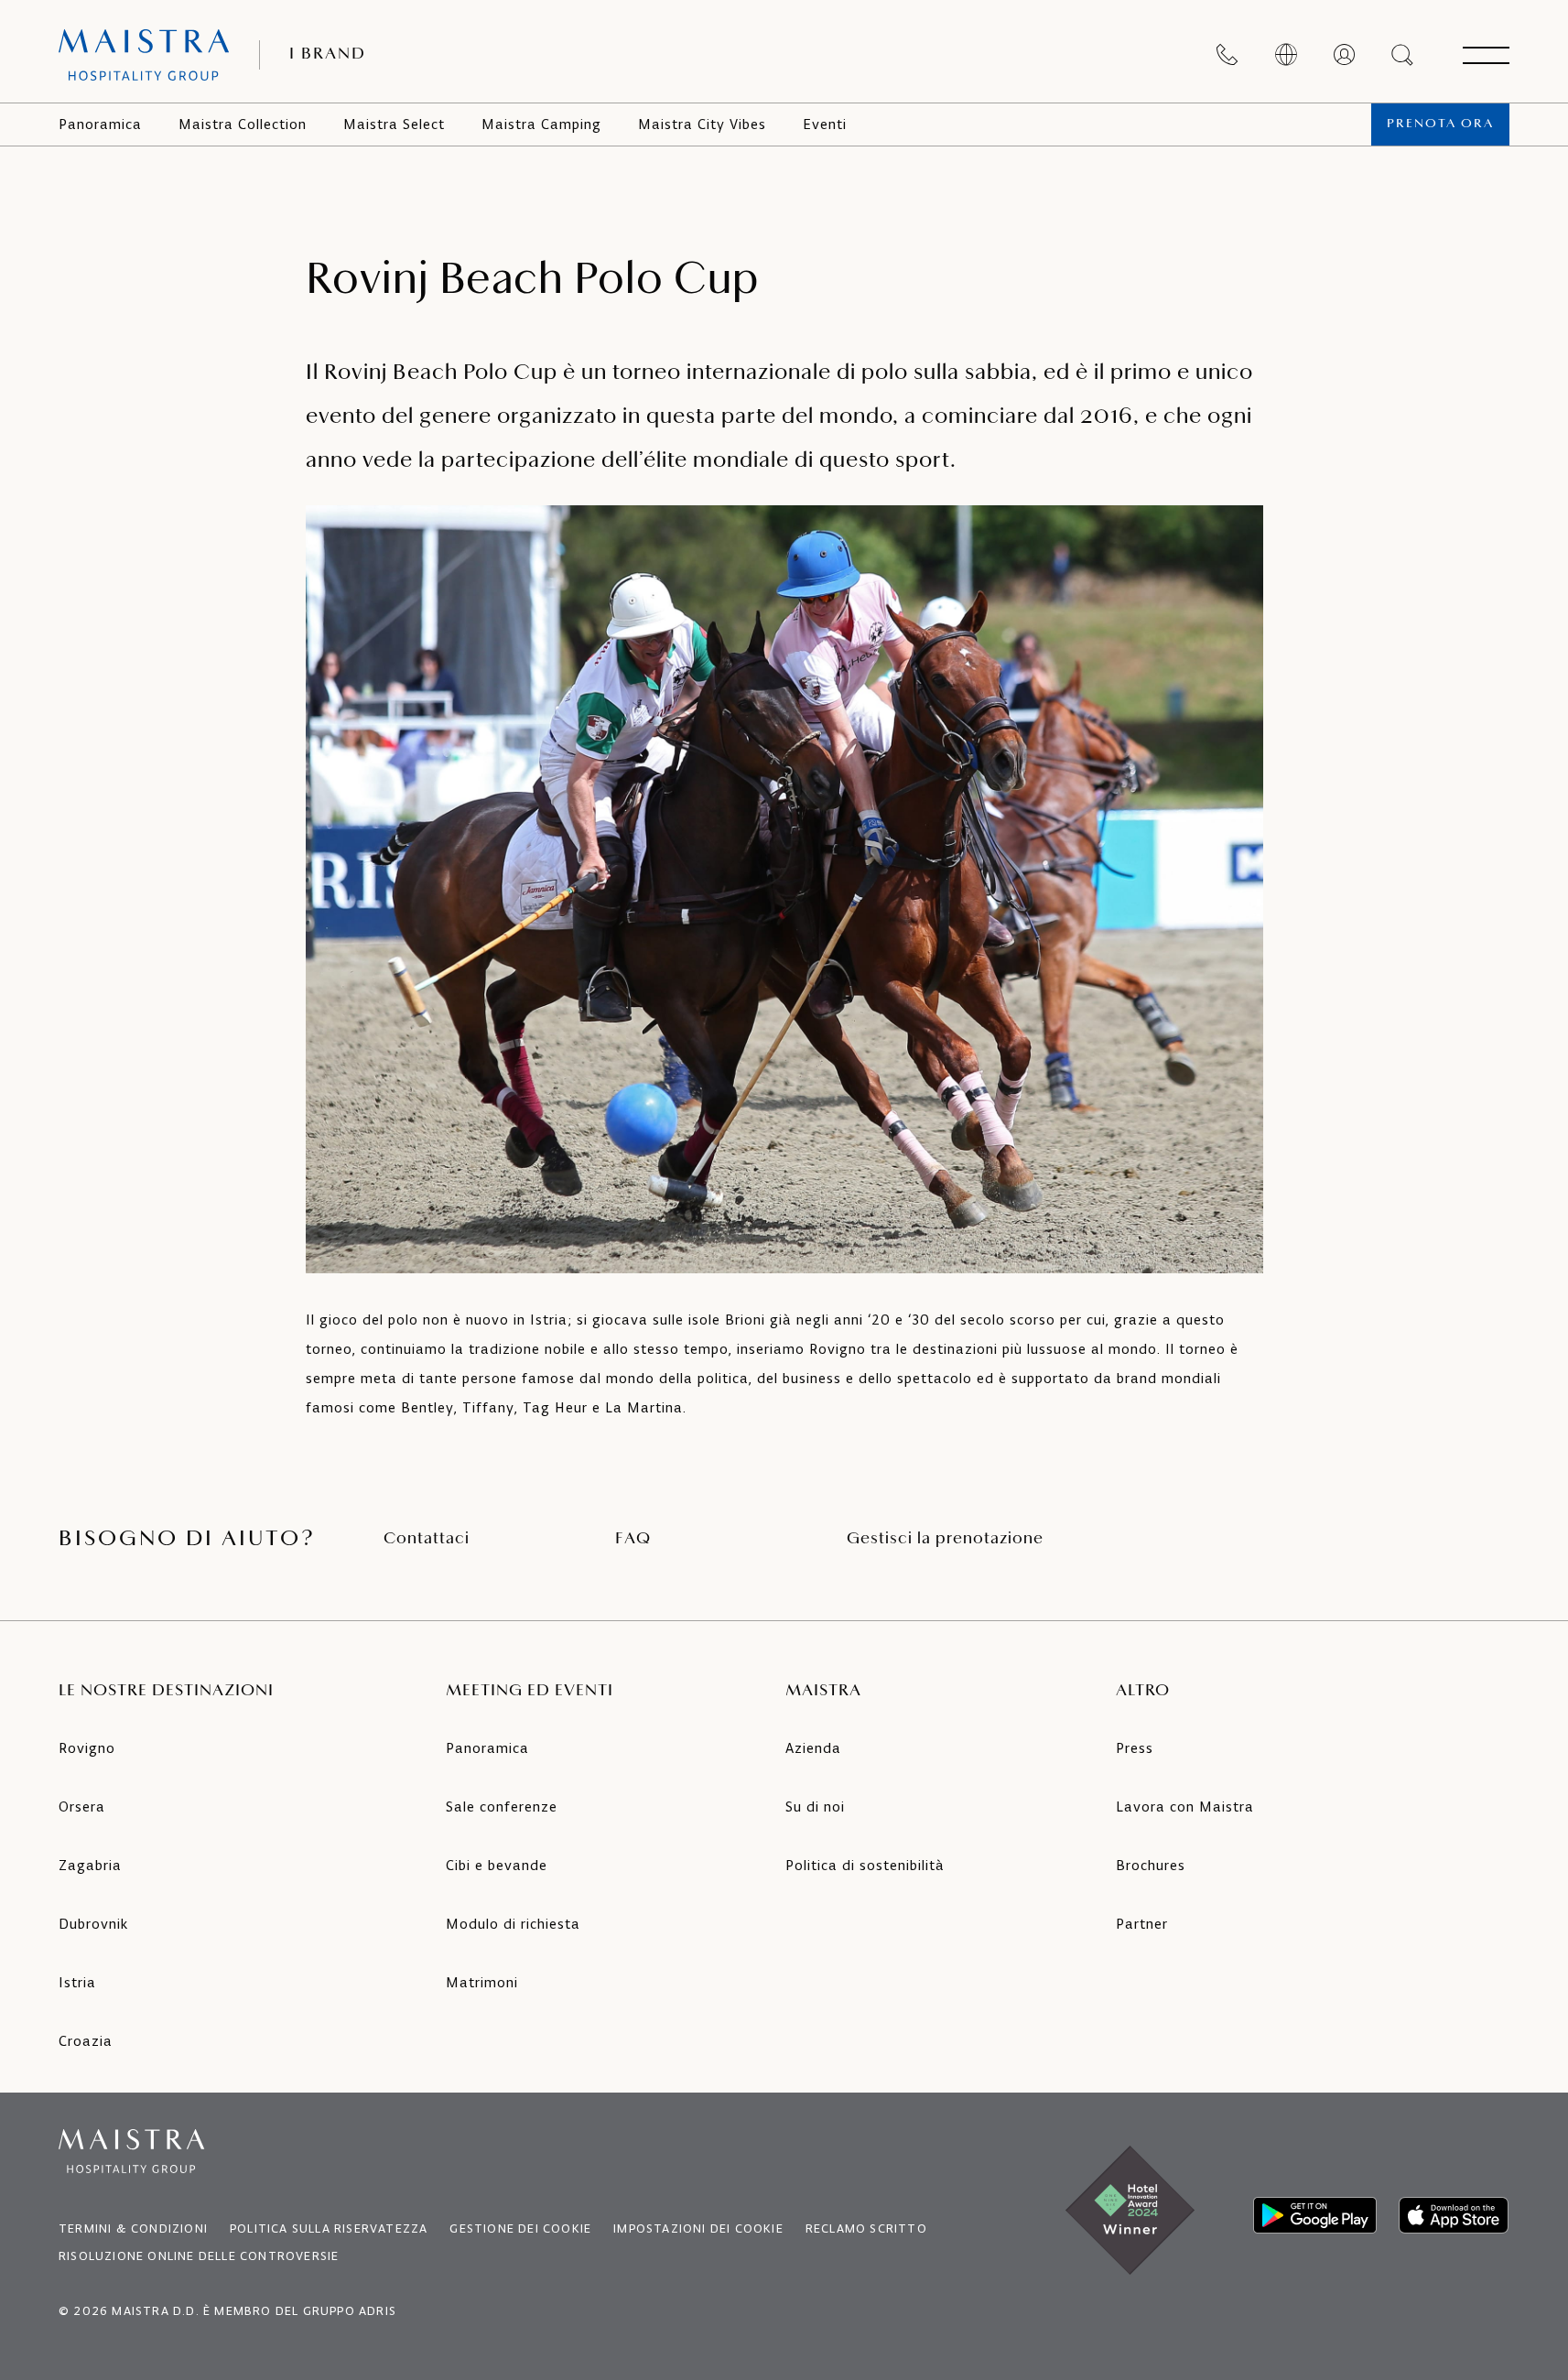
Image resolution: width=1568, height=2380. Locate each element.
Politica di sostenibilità (865, 1865)
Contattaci (427, 1540)
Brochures (1151, 1865)
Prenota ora (1440, 124)
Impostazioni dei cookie (698, 2229)
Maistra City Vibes (702, 124)
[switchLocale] (1286, 55)
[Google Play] (1315, 2215)
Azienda (813, 1748)
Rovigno (87, 1748)
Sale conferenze (502, 1807)
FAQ (633, 1540)
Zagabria (90, 1865)
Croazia (86, 2041)
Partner (1142, 1924)
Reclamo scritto (866, 2229)
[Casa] (144, 55)
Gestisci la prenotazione (945, 1540)
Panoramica (100, 124)
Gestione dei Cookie (520, 2229)
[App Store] (1454, 2215)
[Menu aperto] (1486, 55)
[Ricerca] (1403, 55)
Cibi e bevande (497, 1865)
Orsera (82, 1807)
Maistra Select (394, 124)
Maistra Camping (541, 124)
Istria (77, 1982)
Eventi (825, 124)
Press (1135, 1748)
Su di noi (815, 1807)
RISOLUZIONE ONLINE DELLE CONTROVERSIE (199, 2256)
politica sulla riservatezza (329, 2229)
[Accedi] (1345, 55)
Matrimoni (482, 1982)
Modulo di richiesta (513, 1924)
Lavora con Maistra (1185, 1807)
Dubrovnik (93, 1924)
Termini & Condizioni (133, 2229)
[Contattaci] (1227, 55)
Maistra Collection (243, 124)
